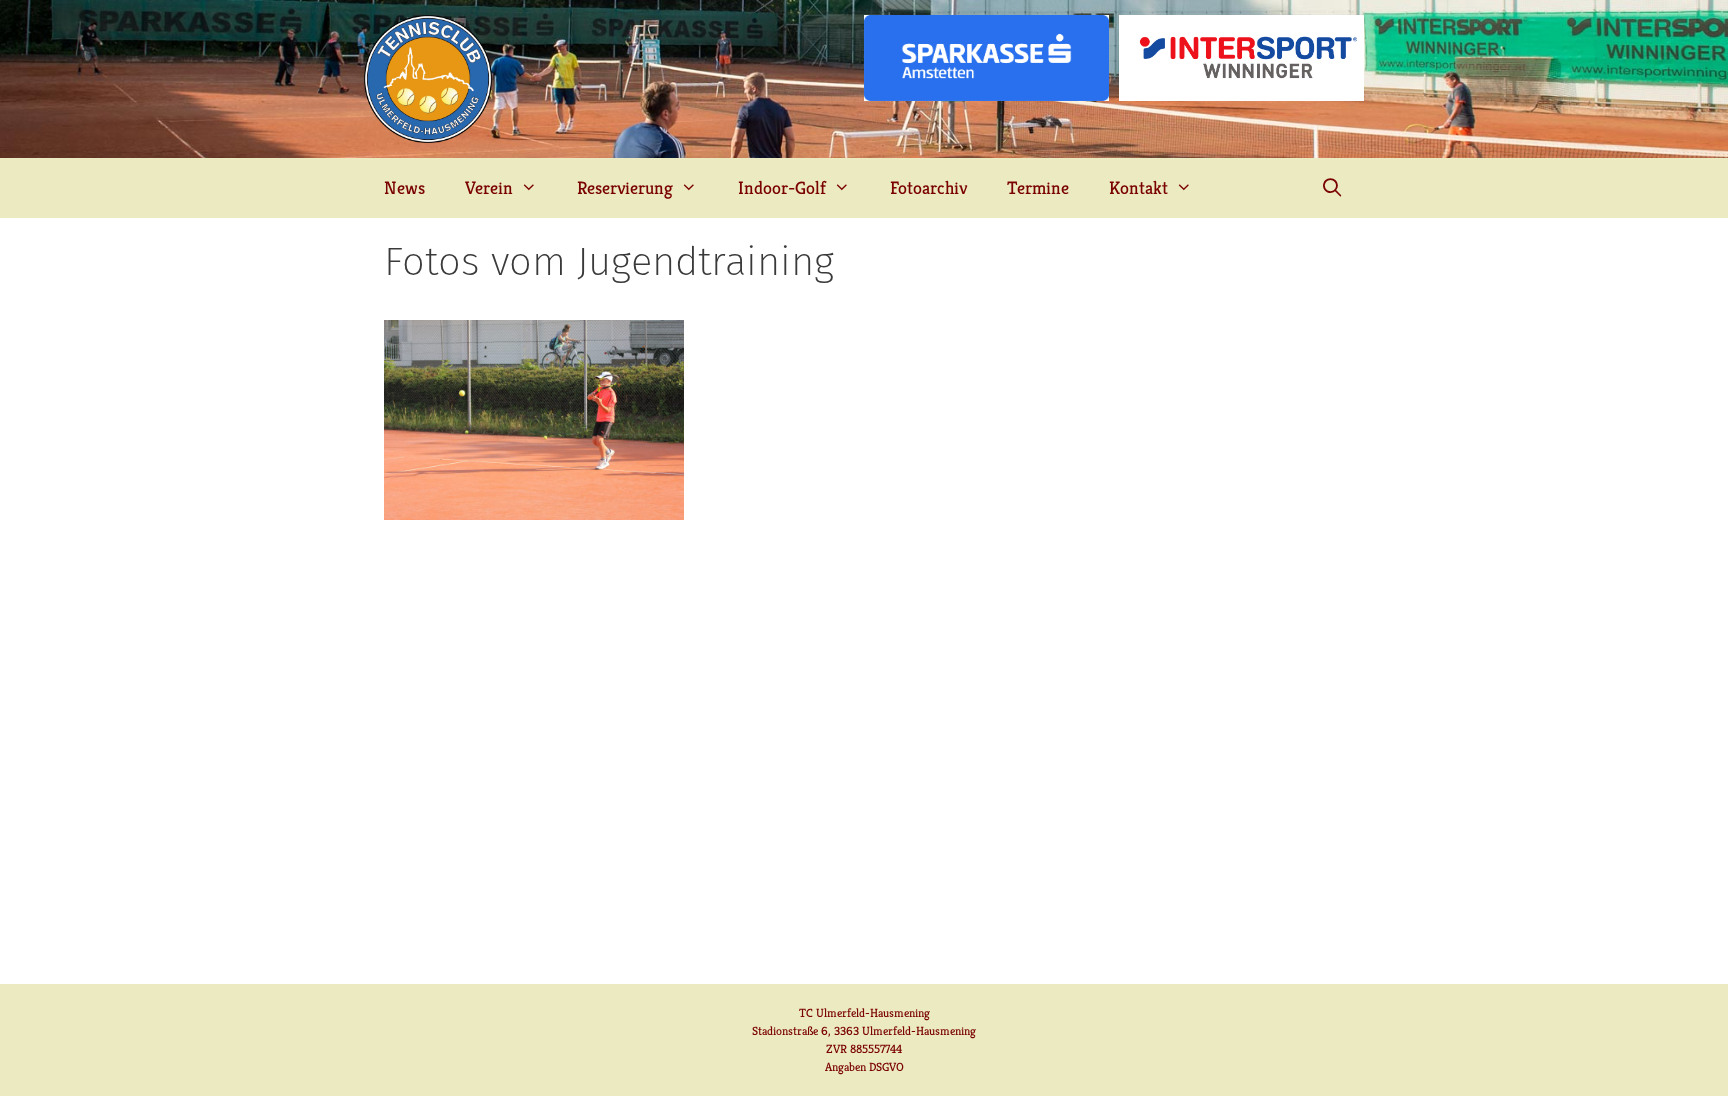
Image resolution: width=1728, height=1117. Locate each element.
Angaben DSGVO (864, 1066)
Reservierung (625, 187)
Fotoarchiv (928, 187)
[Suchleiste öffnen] (1332, 188)
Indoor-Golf (782, 187)
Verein (489, 187)
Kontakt (1138, 187)
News (404, 187)
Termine (1038, 187)
